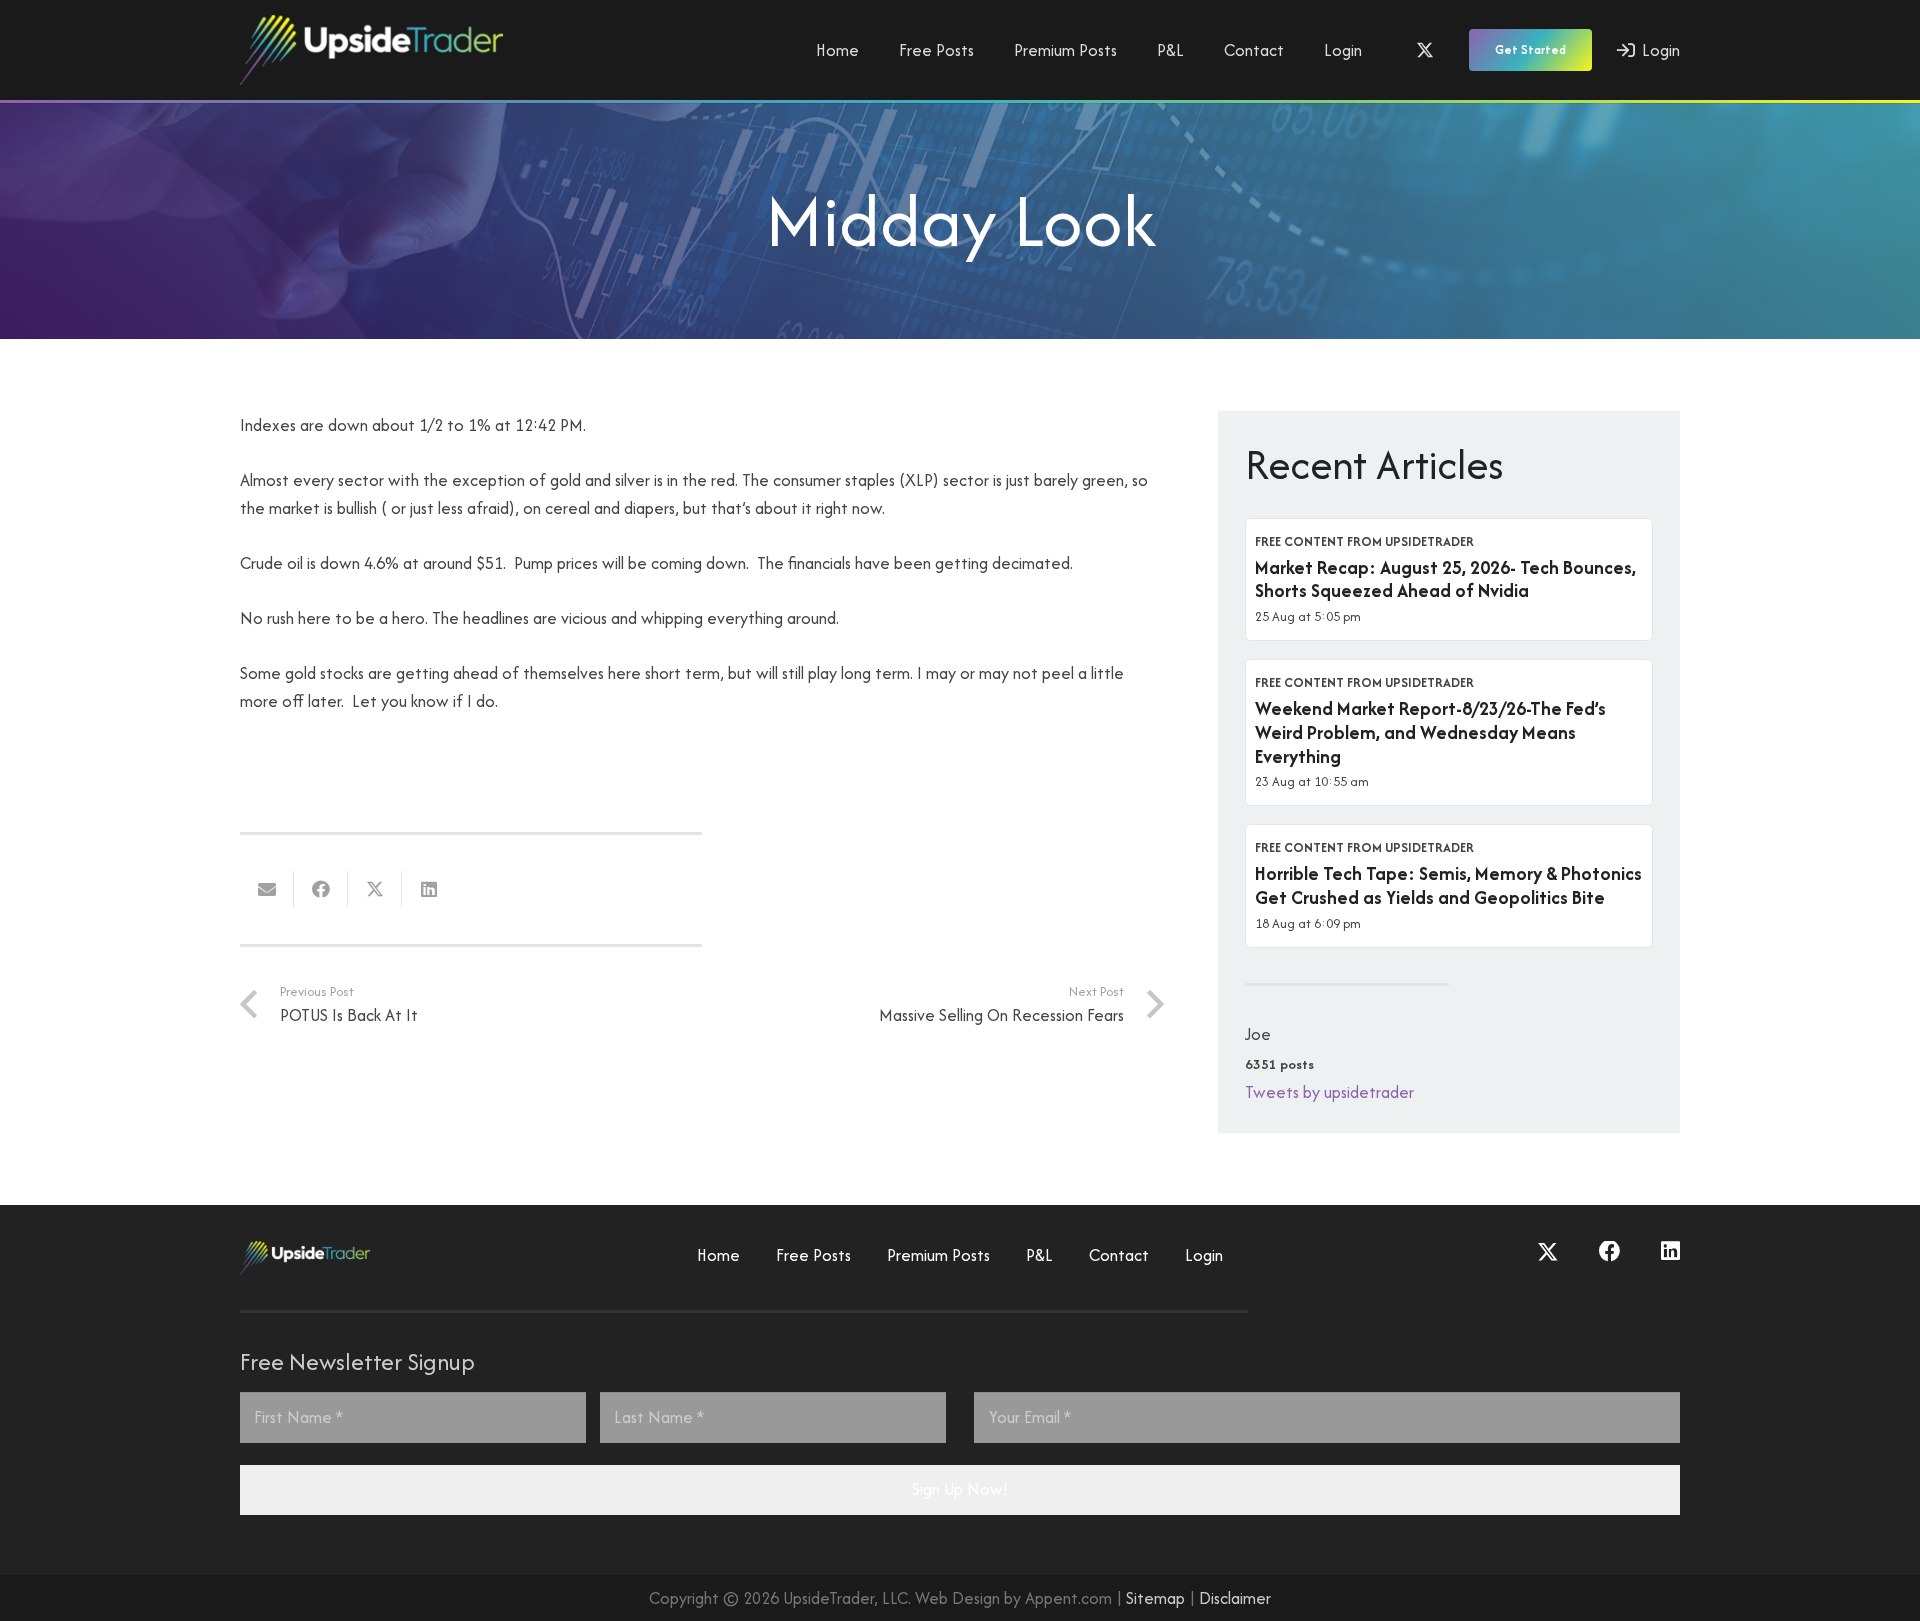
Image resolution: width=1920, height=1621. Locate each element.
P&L (1039, 1255)
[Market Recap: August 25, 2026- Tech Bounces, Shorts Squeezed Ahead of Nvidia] (1449, 580)
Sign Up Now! (960, 1489)
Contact (1119, 1255)
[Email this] (267, 889)
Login (1204, 1255)
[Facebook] (1610, 1252)
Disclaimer (1235, 1598)
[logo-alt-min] (371, 50)
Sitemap (1155, 1598)
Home (718, 1255)
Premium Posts (938, 1255)
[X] (1425, 50)
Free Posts (813, 1255)
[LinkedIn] (1670, 1252)
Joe (1258, 1034)
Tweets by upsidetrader (1329, 1092)
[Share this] (321, 889)
